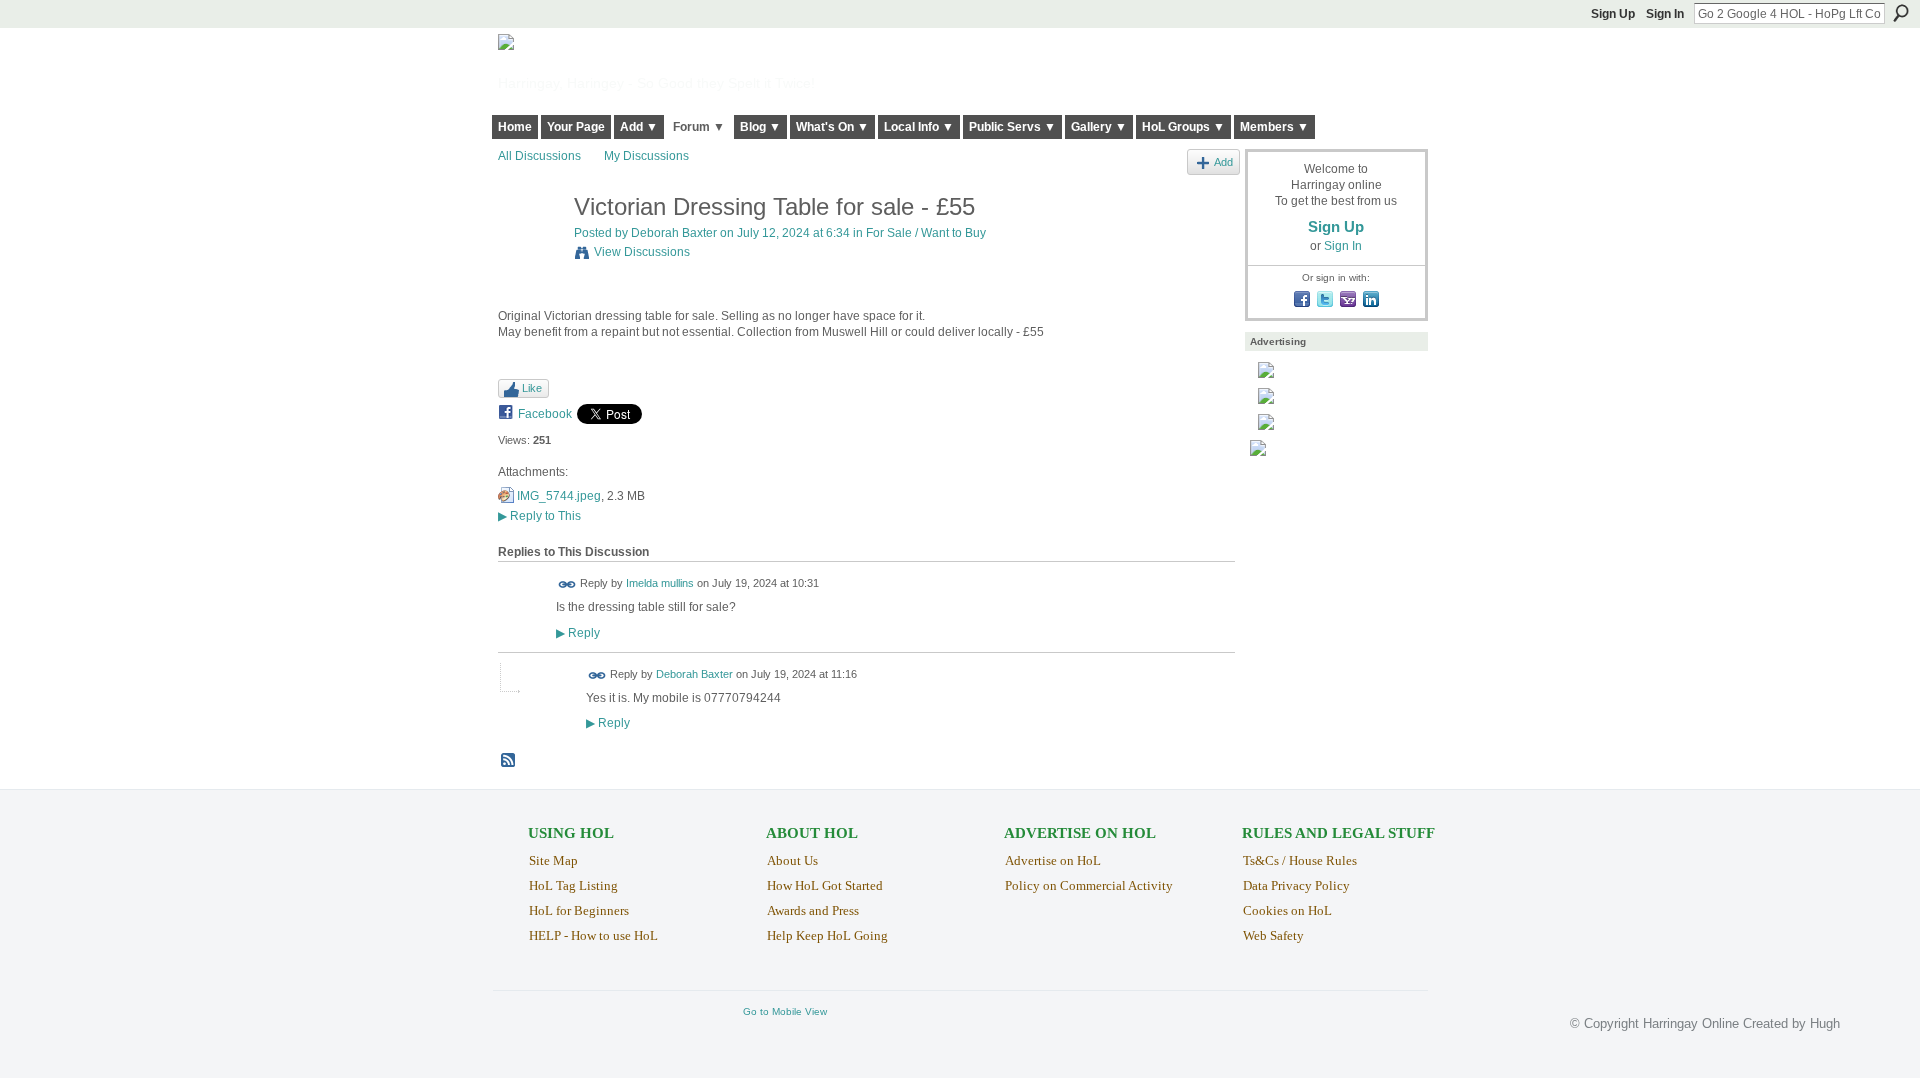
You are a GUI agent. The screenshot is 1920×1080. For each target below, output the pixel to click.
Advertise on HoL (1053, 860)
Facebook (545, 414)
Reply (578, 632)
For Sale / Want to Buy (926, 233)
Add (1223, 162)
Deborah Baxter (674, 233)
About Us (792, 860)
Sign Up (1613, 14)
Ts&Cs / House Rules (1300, 860)
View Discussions (642, 252)
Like (532, 388)
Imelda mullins (660, 584)
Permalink (567, 584)
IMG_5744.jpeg (559, 495)
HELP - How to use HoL (593, 935)
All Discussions (539, 156)
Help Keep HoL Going (827, 935)
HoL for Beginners (579, 910)
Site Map (553, 860)
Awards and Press (813, 910)
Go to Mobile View (785, 1011)
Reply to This (539, 516)
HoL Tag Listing (573, 885)
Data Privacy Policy (1296, 885)
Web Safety (1273, 935)
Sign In (1665, 14)
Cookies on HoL (1287, 910)
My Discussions (646, 156)
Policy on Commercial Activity (1089, 885)
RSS (509, 761)
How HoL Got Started (825, 885)
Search (1901, 13)
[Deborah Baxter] (530, 249)
